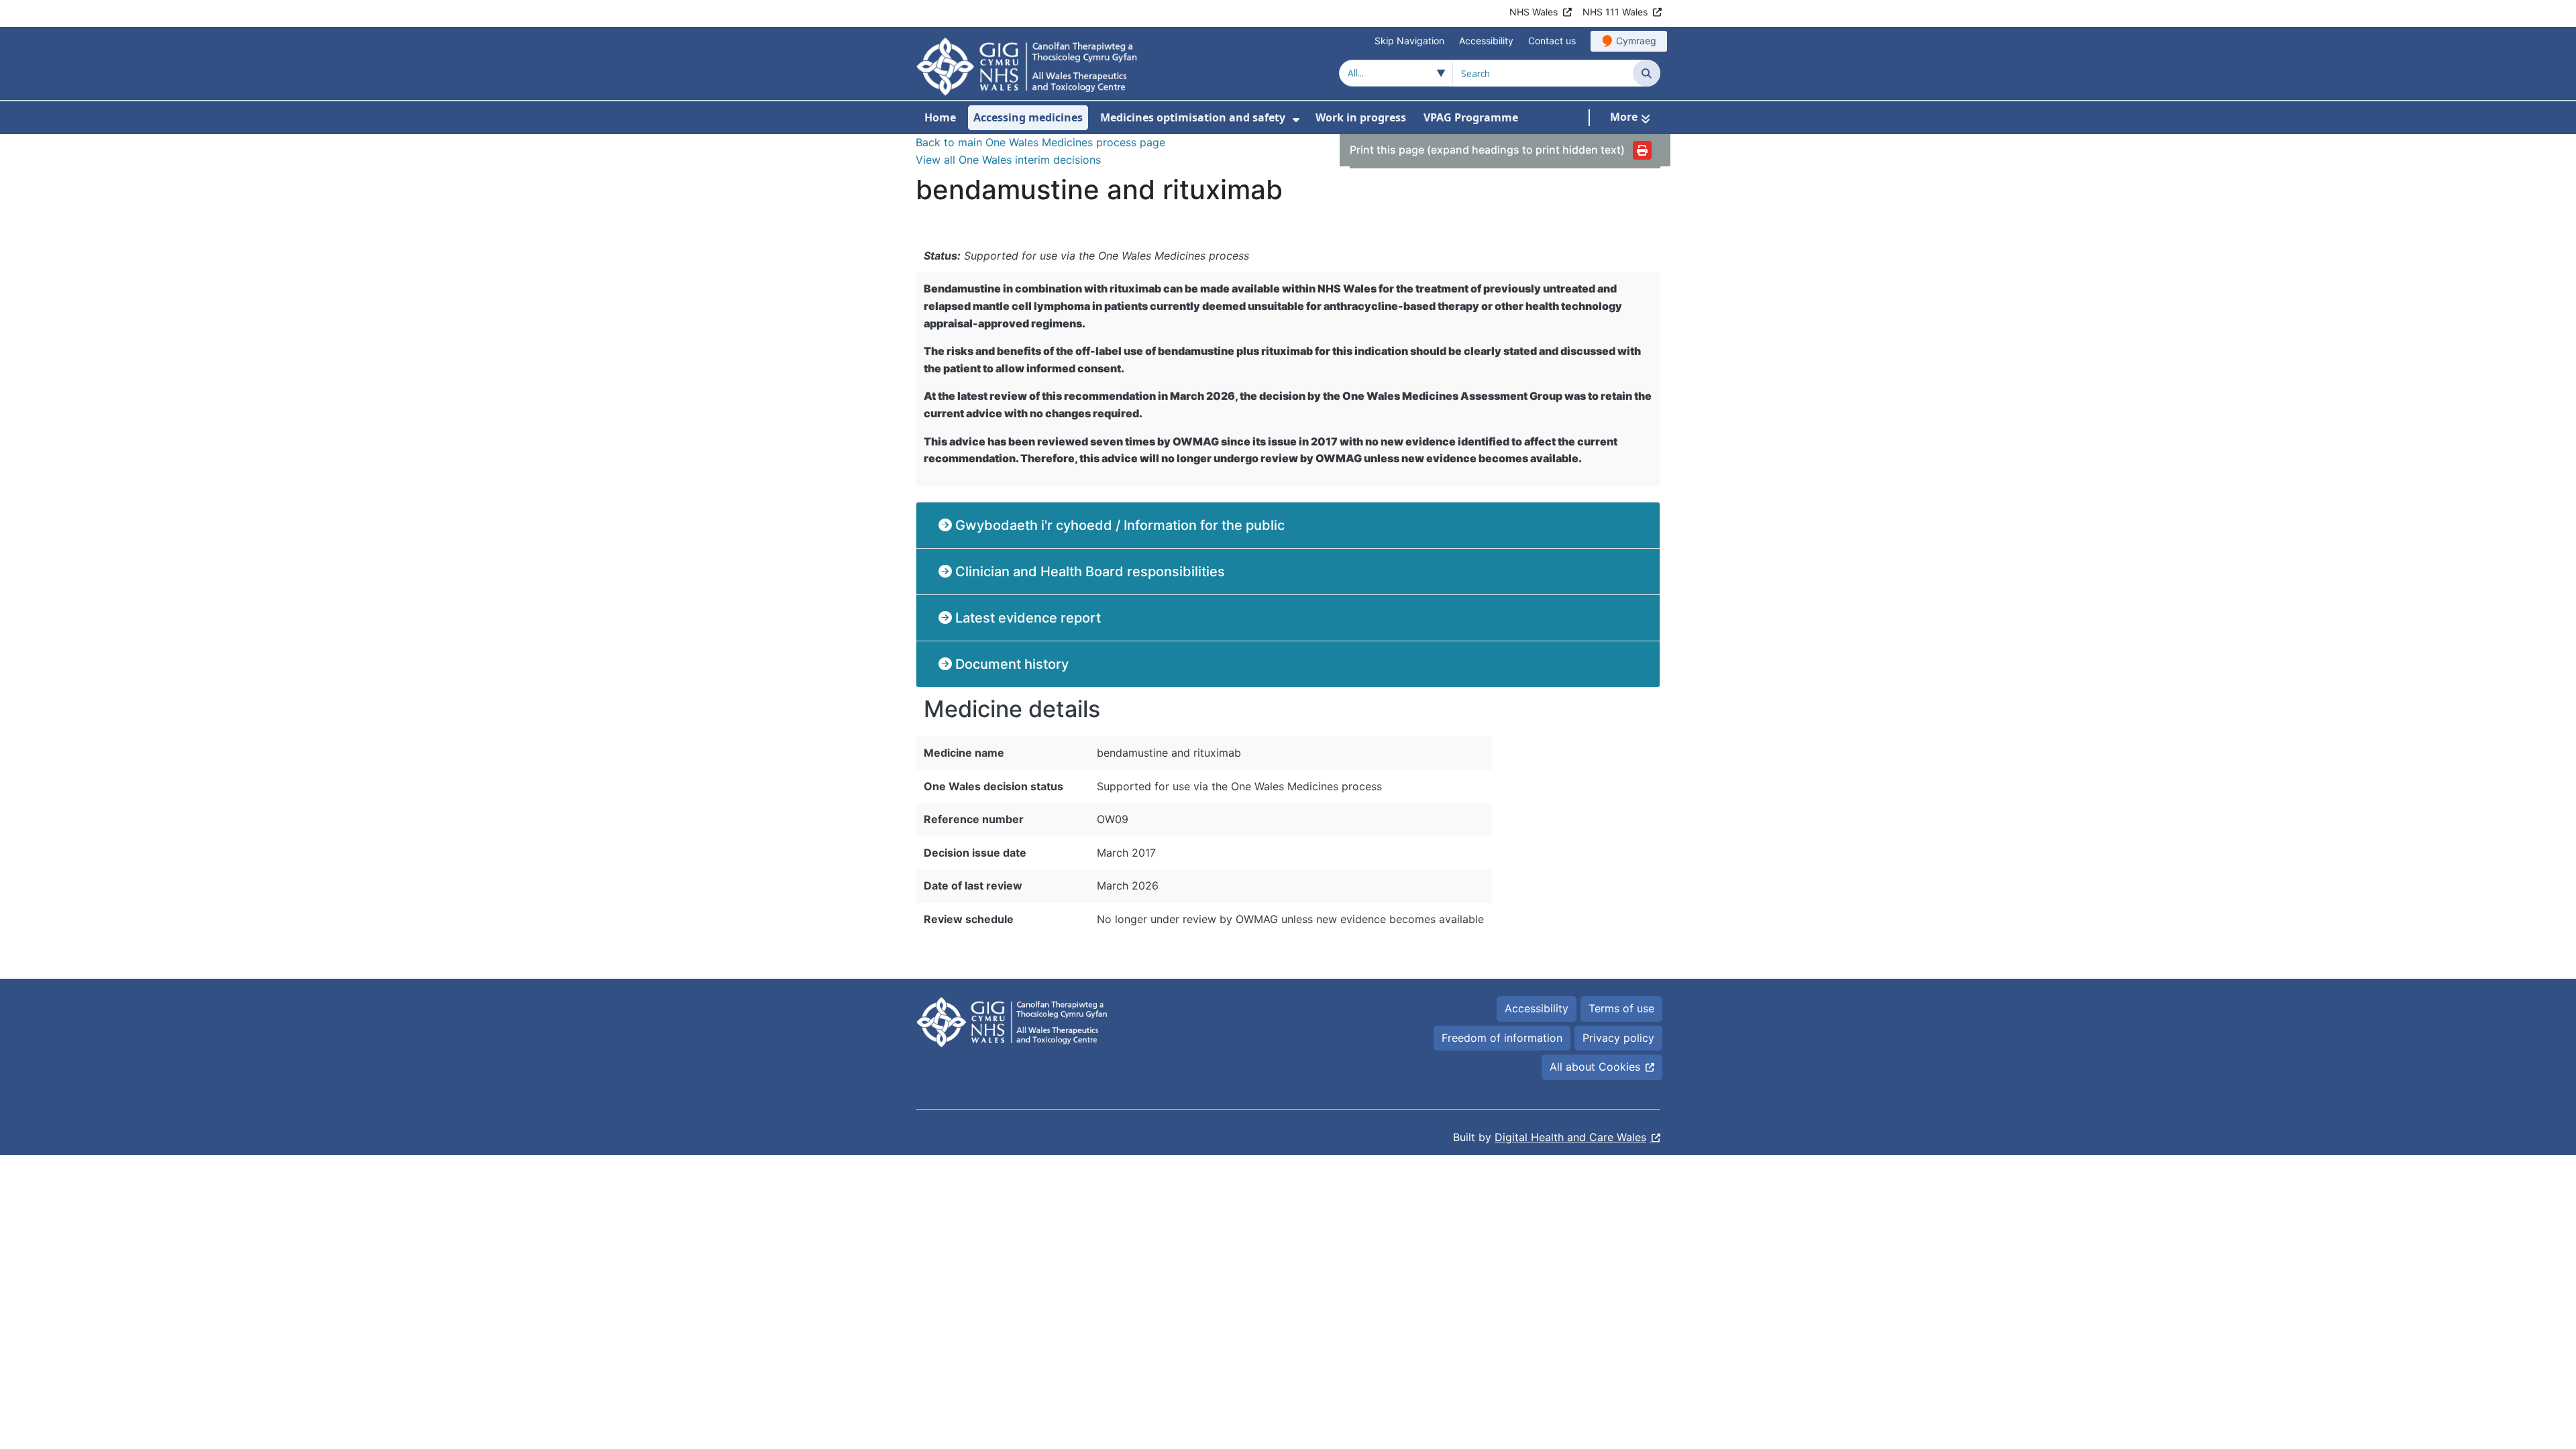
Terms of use (1621, 1008)
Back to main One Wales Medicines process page (1040, 142)
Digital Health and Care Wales (1570, 1137)
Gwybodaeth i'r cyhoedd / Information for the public (1118, 525)
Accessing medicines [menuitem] (1028, 117)
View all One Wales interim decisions (1008, 160)
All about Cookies (1595, 1067)
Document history (1010, 664)
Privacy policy (1618, 1038)
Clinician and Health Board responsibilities (1088, 572)
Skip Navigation (1409, 41)
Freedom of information (1502, 1038)
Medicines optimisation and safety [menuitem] (1193, 117)
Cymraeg (1636, 41)
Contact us (1552, 41)
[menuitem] (1296, 120)
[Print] (1642, 150)
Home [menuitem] (940, 117)
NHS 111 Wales (1615, 12)
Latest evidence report (1026, 618)
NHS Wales (1534, 12)
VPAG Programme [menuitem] (1471, 117)
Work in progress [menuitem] (1361, 117)
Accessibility (1486, 41)
